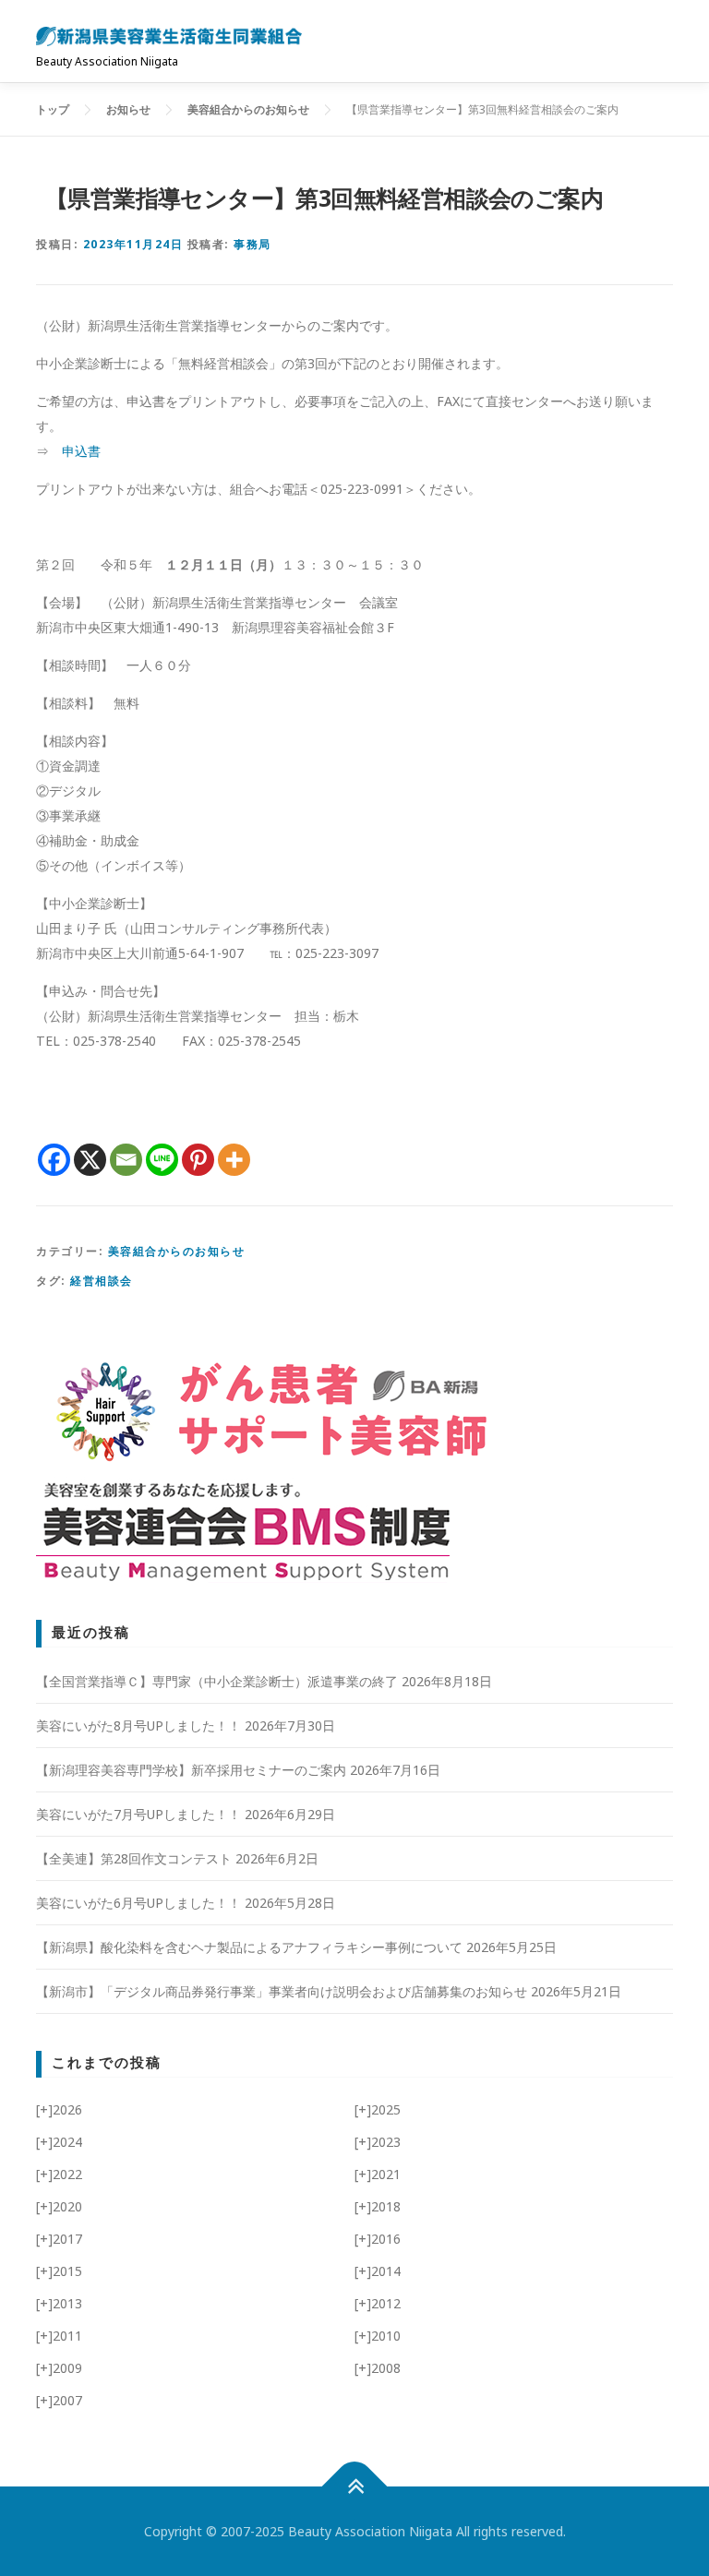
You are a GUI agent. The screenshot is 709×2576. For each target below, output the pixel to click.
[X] (90, 1160)
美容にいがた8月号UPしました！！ (138, 1725)
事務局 (252, 244)
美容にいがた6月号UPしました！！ (138, 1903)
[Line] (162, 1160)
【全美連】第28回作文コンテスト (134, 1858)
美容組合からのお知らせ (177, 1251)
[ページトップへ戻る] (355, 2487)
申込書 (81, 451)
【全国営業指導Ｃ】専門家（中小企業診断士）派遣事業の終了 (217, 1681)
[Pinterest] (198, 1160)
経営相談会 (102, 1281)
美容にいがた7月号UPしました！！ (138, 1814)
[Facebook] (54, 1160)
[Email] (126, 1160)
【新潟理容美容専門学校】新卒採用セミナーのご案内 (191, 1770)
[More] (234, 1160)
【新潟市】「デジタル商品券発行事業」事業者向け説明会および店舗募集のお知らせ (282, 1991)
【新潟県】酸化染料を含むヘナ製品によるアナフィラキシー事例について (249, 1947)
